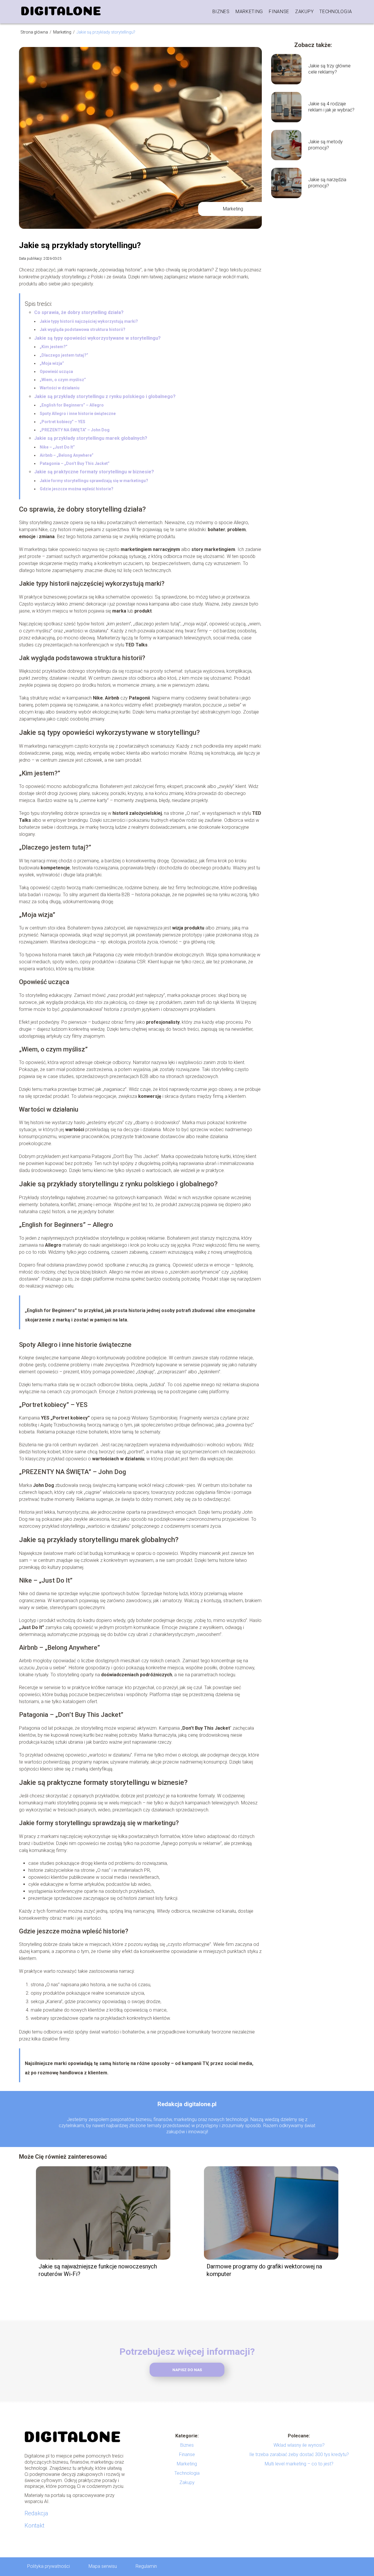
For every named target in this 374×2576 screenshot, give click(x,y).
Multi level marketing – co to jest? (299, 2464)
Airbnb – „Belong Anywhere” (67, 455)
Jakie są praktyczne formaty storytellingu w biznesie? (94, 472)
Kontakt (34, 2526)
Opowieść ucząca (56, 372)
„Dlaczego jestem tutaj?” (64, 355)
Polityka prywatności (49, 2566)
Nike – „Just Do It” (57, 447)
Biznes (221, 12)
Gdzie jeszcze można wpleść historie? (77, 489)
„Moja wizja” (52, 363)
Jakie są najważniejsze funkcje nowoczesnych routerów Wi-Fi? (98, 2270)
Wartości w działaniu (60, 388)
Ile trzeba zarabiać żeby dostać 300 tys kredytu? (299, 2454)
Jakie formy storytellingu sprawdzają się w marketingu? (94, 481)
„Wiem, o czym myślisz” (63, 380)
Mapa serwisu (103, 2566)
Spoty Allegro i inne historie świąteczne (78, 414)
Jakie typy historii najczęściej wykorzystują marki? (89, 321)
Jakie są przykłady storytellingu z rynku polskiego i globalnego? (105, 396)
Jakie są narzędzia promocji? (327, 183)
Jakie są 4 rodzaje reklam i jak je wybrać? (331, 107)
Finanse (279, 12)
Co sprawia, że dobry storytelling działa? (79, 312)
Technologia (336, 12)
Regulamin (146, 2566)
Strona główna (35, 32)
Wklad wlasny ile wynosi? (299, 2445)
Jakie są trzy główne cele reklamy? (329, 69)
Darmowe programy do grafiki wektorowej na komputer (264, 2270)
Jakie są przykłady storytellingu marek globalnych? (91, 438)
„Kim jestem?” (54, 347)
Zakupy (304, 12)
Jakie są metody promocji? (325, 145)
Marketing (249, 12)
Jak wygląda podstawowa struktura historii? (83, 329)
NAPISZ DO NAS (187, 2370)
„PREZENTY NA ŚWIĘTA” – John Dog (75, 430)
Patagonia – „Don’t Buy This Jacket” (75, 463)
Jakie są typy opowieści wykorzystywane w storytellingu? (97, 338)
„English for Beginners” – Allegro (72, 405)
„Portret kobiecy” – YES (63, 422)
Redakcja (36, 2513)
